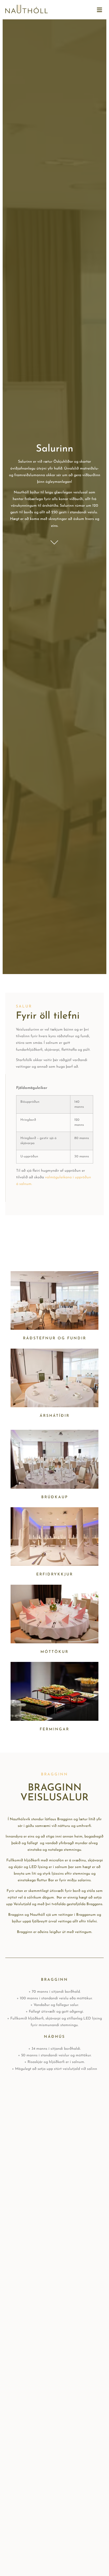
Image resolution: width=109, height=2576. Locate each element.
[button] (99, 10)
